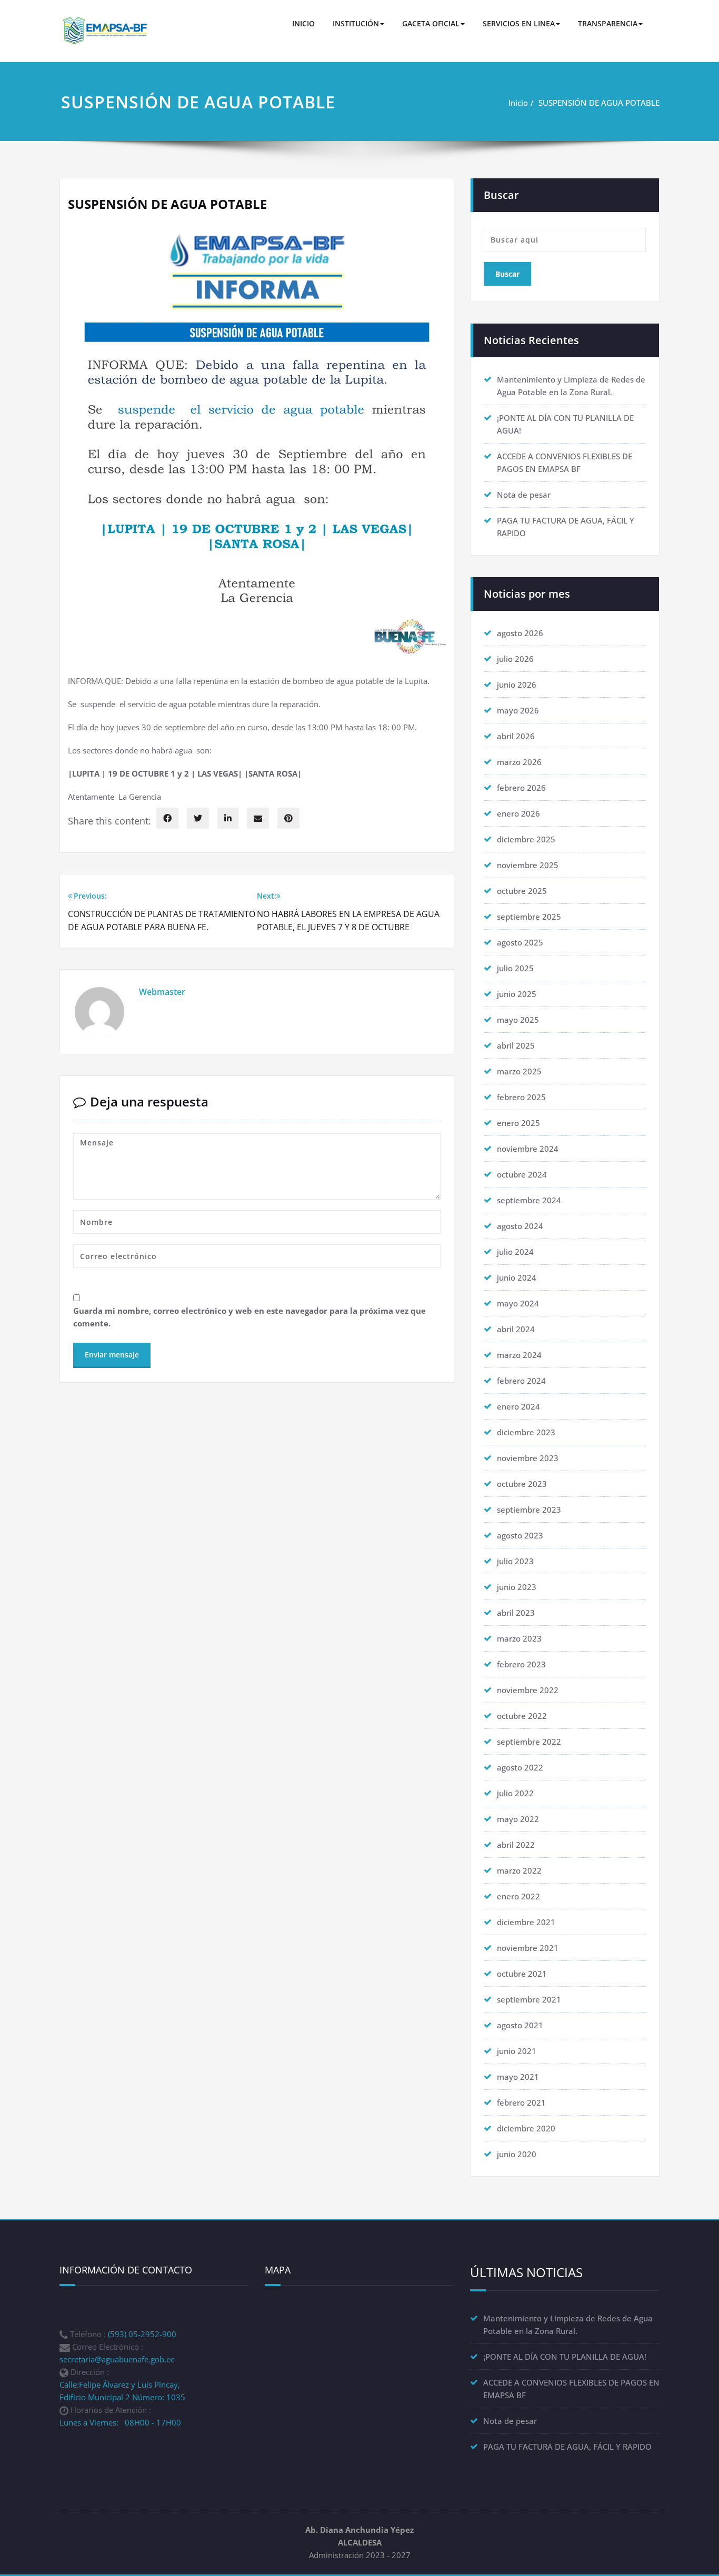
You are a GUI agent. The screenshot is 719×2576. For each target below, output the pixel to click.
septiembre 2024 (529, 1200)
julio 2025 (515, 968)
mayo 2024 (518, 1303)
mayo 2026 (518, 710)
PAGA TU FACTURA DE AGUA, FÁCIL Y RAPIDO (567, 2447)
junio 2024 (517, 1277)
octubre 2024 (522, 1174)
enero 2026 (518, 813)
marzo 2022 (519, 1870)
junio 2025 (517, 994)
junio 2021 (517, 2051)
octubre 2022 (522, 1716)
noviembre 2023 (528, 1458)
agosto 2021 (520, 2025)
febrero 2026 (521, 788)
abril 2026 (516, 736)
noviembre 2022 (528, 1690)
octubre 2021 (522, 1974)
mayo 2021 (518, 2077)
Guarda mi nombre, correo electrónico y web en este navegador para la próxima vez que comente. (249, 1317)
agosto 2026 (520, 633)
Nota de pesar (524, 495)
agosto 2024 (520, 1226)
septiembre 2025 (529, 917)
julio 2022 (515, 1793)
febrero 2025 (521, 1097)
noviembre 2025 (528, 865)
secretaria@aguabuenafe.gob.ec (117, 2359)
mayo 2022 (518, 1819)
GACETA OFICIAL (431, 23)
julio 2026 (515, 659)
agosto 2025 (520, 942)
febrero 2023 (521, 1664)
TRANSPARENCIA (608, 23)
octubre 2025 (522, 891)
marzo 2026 (519, 762)
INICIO (303, 23)
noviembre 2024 (528, 1149)
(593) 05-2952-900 (142, 2334)
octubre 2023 (522, 1484)
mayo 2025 (518, 1020)
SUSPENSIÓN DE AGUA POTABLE (599, 103)
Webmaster (162, 992)
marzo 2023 (519, 1638)
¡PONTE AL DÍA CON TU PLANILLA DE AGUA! (565, 2357)
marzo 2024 (519, 1355)
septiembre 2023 (529, 1510)
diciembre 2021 (526, 1922)
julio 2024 (515, 1252)
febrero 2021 (521, 2102)
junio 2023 (517, 1587)
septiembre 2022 (529, 1742)
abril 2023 (516, 1613)
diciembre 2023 (526, 1432)
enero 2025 (518, 1123)
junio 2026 (517, 685)
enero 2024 (518, 1406)
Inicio (518, 103)
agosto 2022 (520, 1767)
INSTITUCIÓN (356, 23)
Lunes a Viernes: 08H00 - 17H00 (120, 2422)
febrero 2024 (521, 1381)
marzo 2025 (519, 1071)
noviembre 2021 (528, 1948)
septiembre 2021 (529, 1999)
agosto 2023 (520, 1535)
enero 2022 (518, 1896)
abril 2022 (516, 1845)
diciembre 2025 (526, 839)
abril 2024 (516, 1329)
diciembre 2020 (526, 2128)
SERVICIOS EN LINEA (519, 23)
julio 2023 (515, 1561)
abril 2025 (516, 1045)
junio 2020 (517, 2154)
